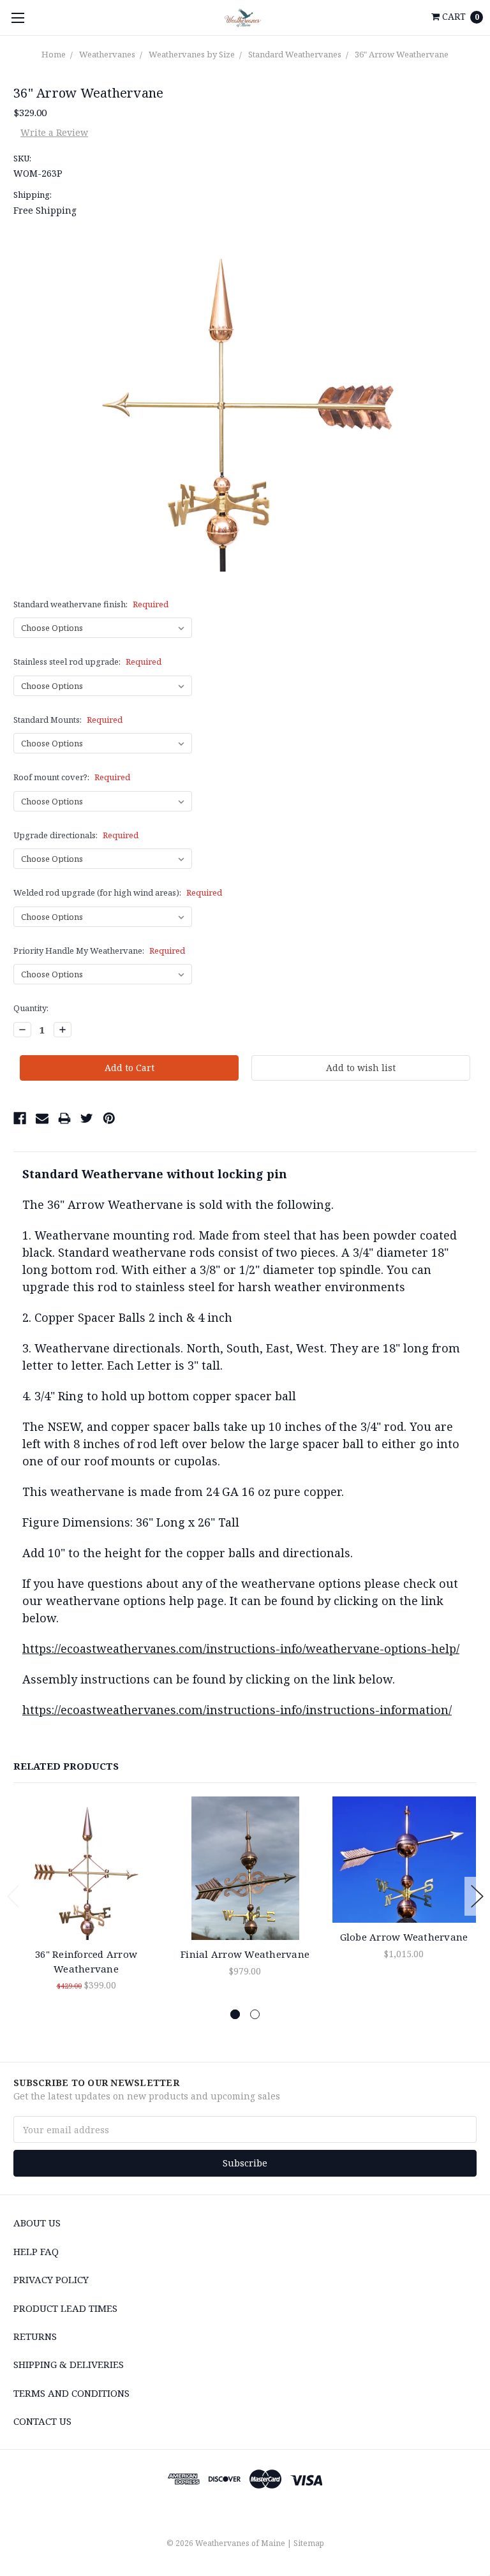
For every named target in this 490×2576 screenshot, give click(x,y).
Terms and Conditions (71, 2393)
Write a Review (54, 132)
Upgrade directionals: (76, 835)
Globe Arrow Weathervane (404, 1937)
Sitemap (309, 2543)
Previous (13, 1896)
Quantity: (31, 1008)
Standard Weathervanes (295, 54)
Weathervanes (107, 54)
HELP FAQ (36, 2251)
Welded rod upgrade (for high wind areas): (118, 892)
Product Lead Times (65, 2308)
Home (54, 54)
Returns (35, 2336)
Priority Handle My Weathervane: (99, 951)
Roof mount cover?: (72, 777)
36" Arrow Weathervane (402, 54)
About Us (37, 2223)
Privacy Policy (51, 2279)
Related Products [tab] (66, 1766)
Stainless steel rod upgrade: (87, 662)
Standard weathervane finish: (91, 604)
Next (477, 1896)
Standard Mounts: (68, 720)
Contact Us (42, 2421)
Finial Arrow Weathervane (245, 1954)
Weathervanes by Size (192, 54)
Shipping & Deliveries (69, 2364)
